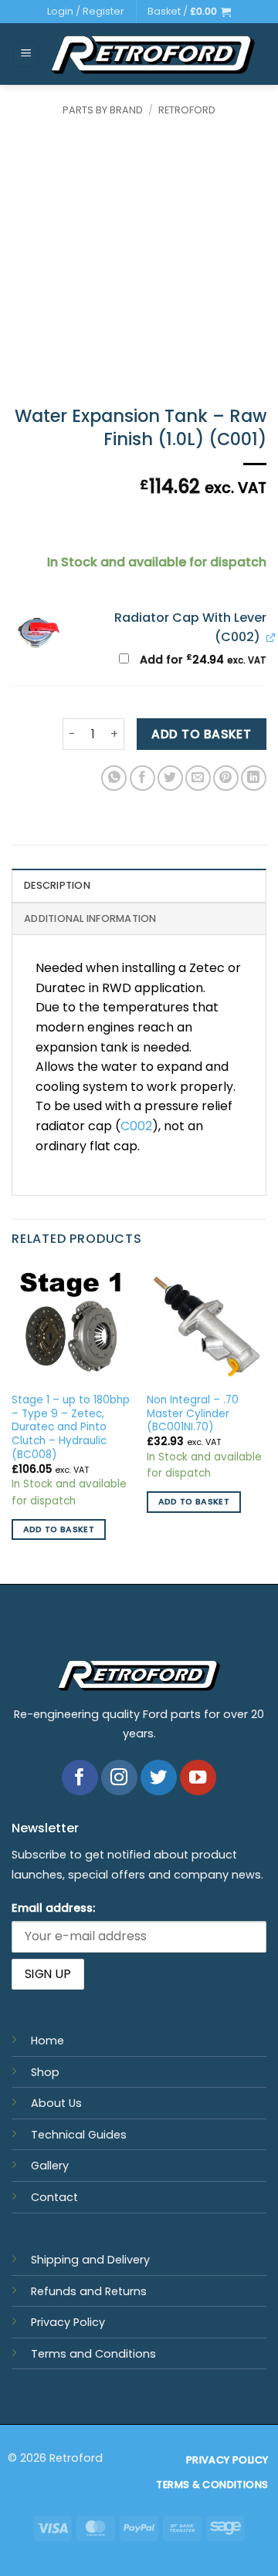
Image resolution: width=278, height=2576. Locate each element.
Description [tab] (57, 885)
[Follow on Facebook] (80, 1778)
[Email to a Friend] (198, 778)
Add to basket (201, 734)
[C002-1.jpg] (37, 633)
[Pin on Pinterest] (226, 778)
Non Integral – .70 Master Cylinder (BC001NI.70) (193, 1414)
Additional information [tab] (90, 918)
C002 (136, 1126)
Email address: (53, 1908)
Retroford (187, 110)
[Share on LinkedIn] (254, 778)
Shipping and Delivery (90, 2260)
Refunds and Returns (89, 2291)
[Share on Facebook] (142, 778)
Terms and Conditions (93, 2354)
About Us (56, 2103)
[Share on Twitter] (170, 778)
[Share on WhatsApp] (114, 778)
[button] (189, 12)
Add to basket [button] (59, 1529)
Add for (202, 660)
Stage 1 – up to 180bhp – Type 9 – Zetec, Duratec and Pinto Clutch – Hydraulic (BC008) (71, 1427)
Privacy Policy (68, 2322)
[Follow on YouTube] (198, 1778)
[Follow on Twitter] (159, 1778)
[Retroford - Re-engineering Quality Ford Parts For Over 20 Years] (153, 54)
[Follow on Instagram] (119, 1778)
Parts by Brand (103, 110)
